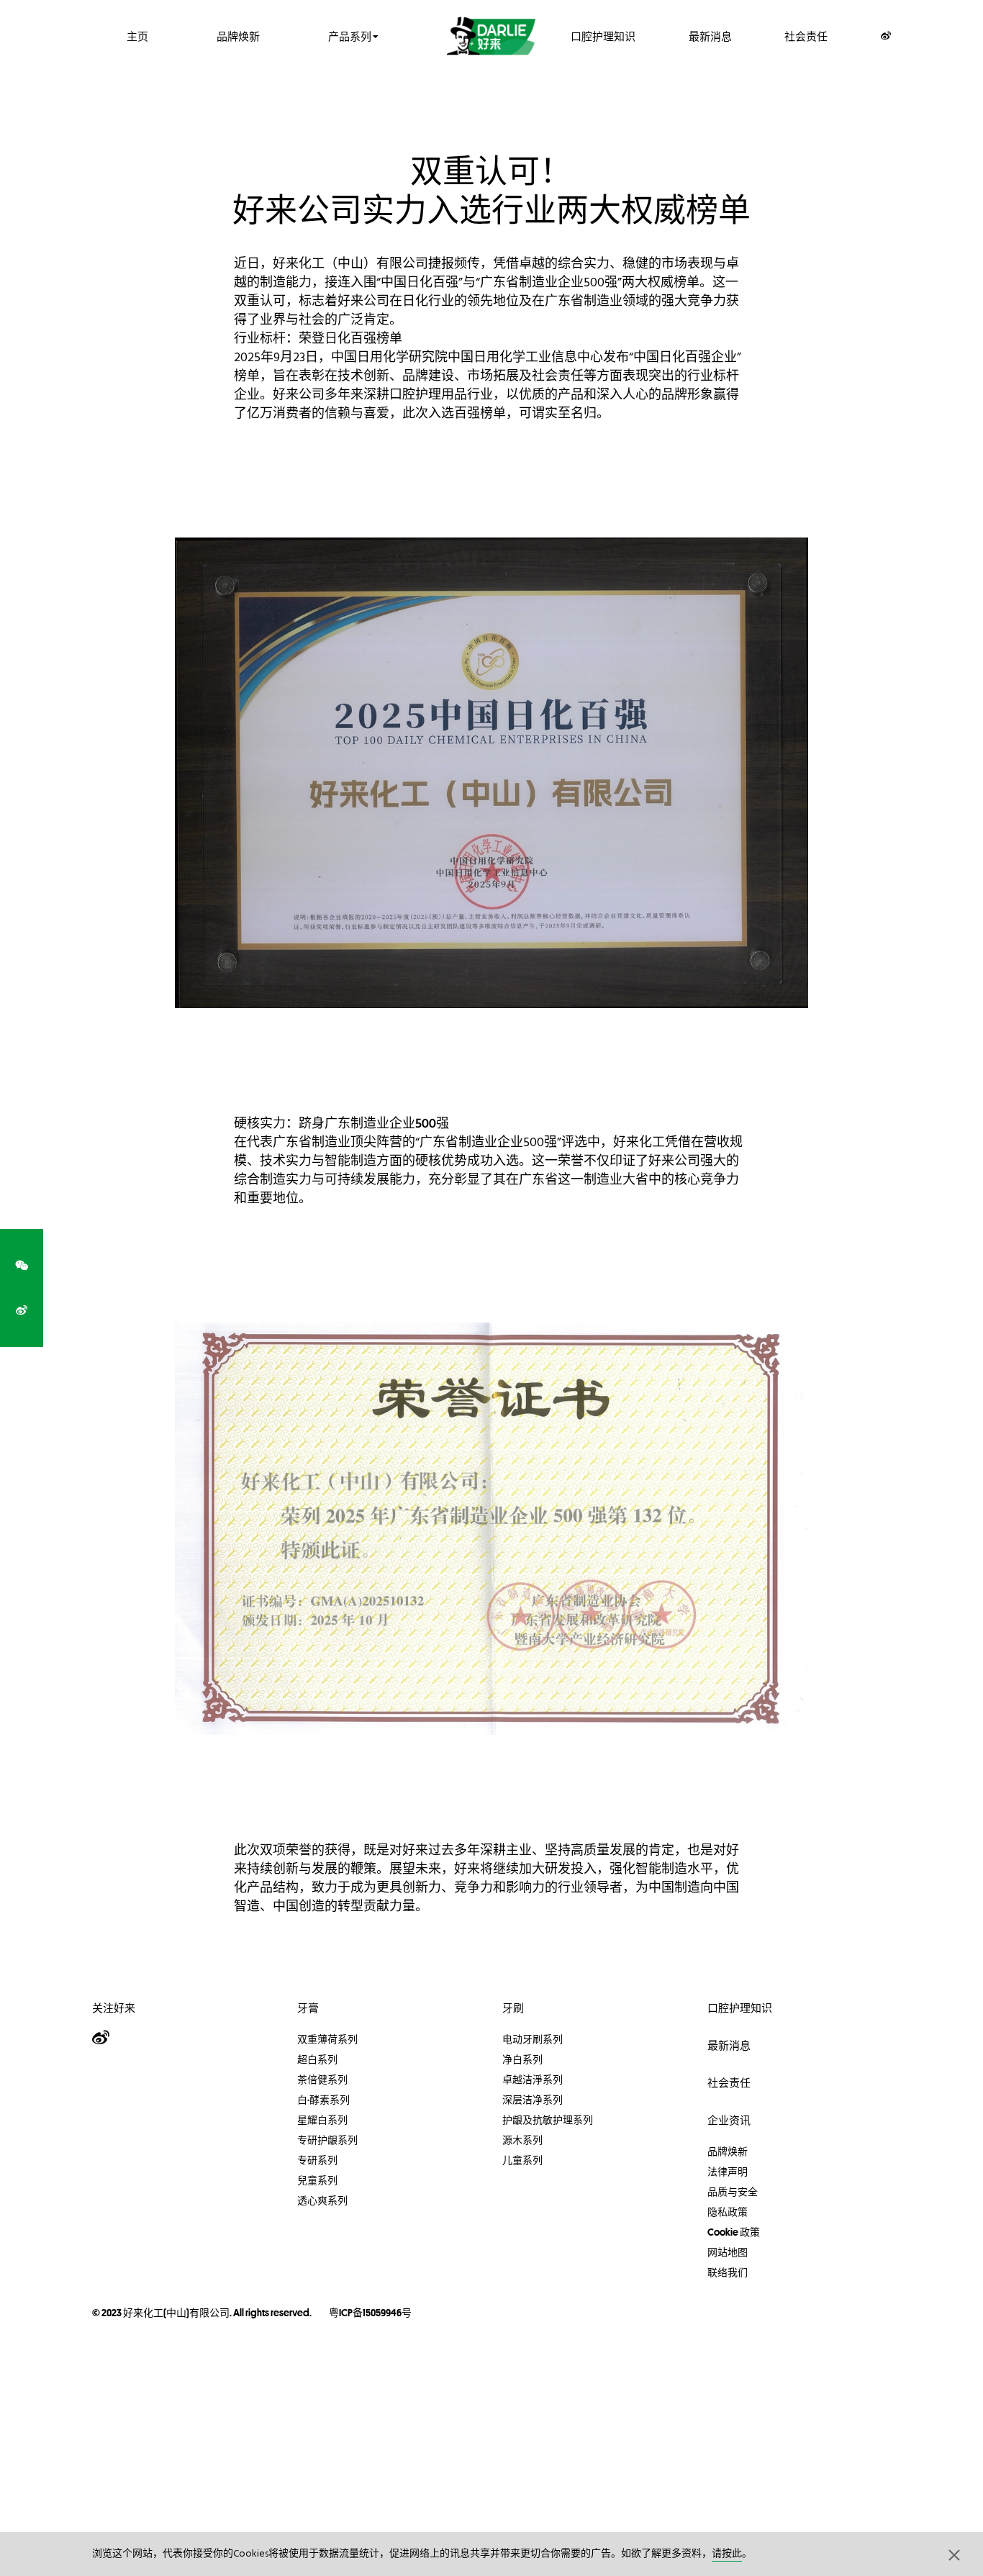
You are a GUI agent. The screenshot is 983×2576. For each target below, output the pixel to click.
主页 (137, 36)
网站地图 (728, 2252)
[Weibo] (886, 36)
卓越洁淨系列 (533, 2080)
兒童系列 (317, 2180)
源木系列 (522, 2140)
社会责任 (806, 36)
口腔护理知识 (603, 36)
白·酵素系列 (323, 2100)
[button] (954, 2554)
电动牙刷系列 (533, 2039)
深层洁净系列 (533, 2100)
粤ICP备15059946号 (370, 2313)
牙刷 (513, 2008)
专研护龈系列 (327, 2140)
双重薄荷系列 (327, 2039)
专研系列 (317, 2160)
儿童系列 (522, 2160)
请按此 (727, 2554)
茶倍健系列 (322, 2080)
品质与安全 (733, 2192)
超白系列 (317, 2059)
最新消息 (710, 36)
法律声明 (728, 2172)
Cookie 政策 (734, 2232)
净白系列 (522, 2059)
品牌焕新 (238, 36)
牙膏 (308, 2008)
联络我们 (728, 2272)
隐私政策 (728, 2212)
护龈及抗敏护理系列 (548, 2120)
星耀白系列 (322, 2120)
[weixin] (22, 1266)
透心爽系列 (322, 2200)
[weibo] (22, 1310)
